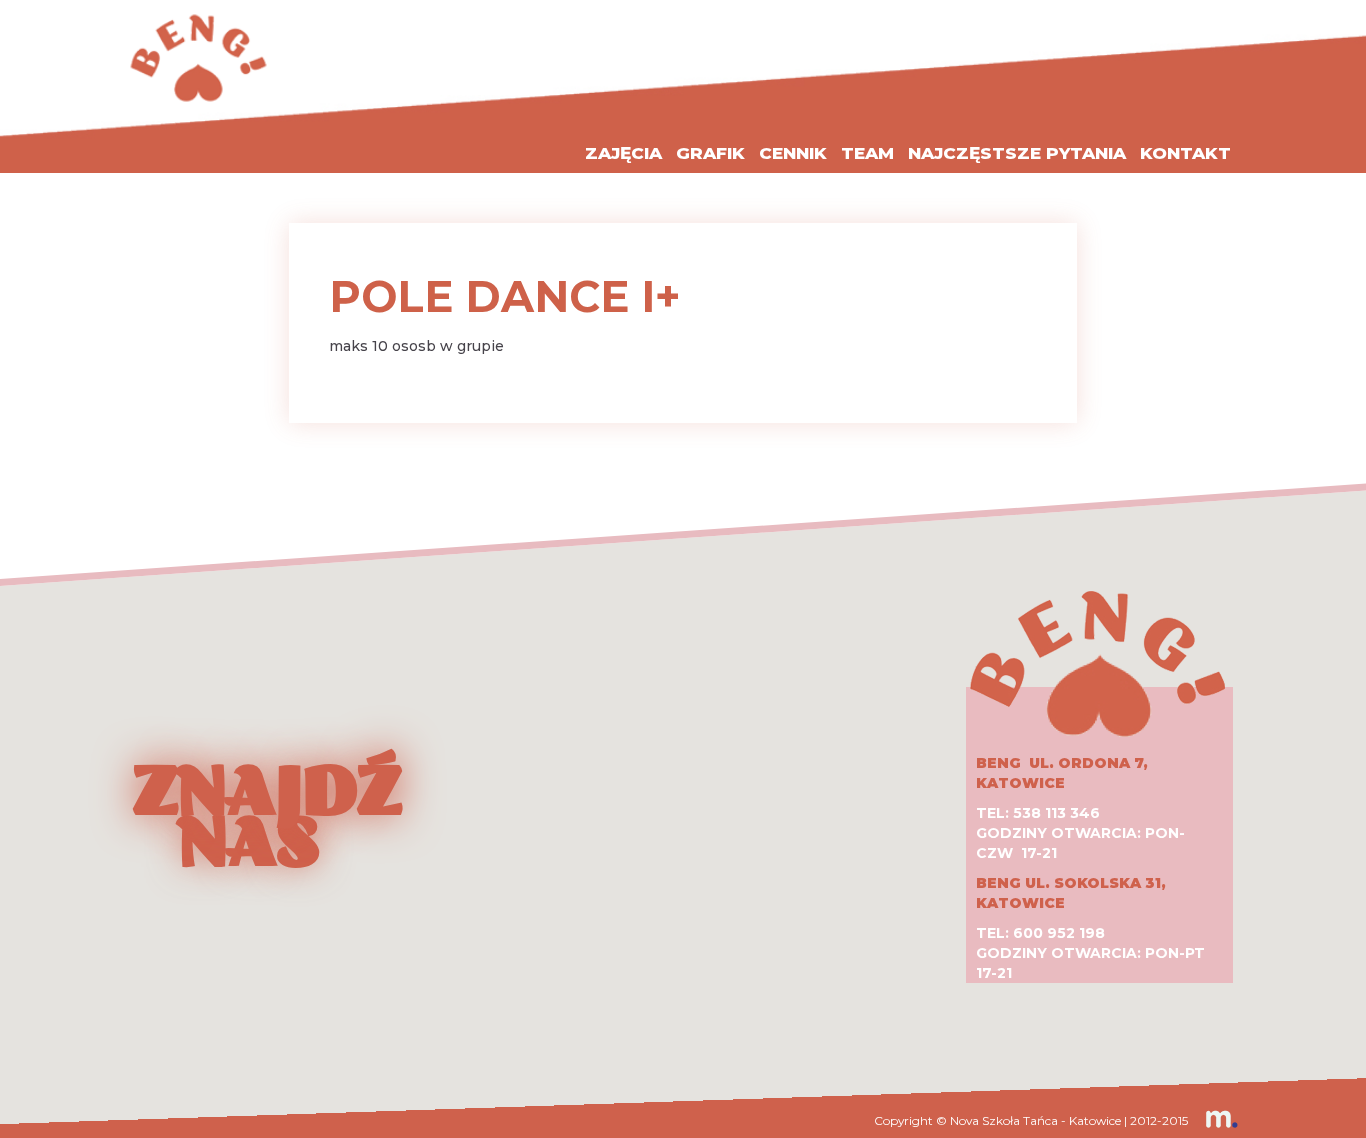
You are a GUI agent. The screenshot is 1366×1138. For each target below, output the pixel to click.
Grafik (710, 153)
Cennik (793, 153)
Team (867, 153)
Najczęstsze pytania (1017, 153)
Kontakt (1185, 153)
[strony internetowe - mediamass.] (1214, 1120)
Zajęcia (623, 153)
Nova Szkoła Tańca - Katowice (1035, 1120)
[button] (683, 788)
